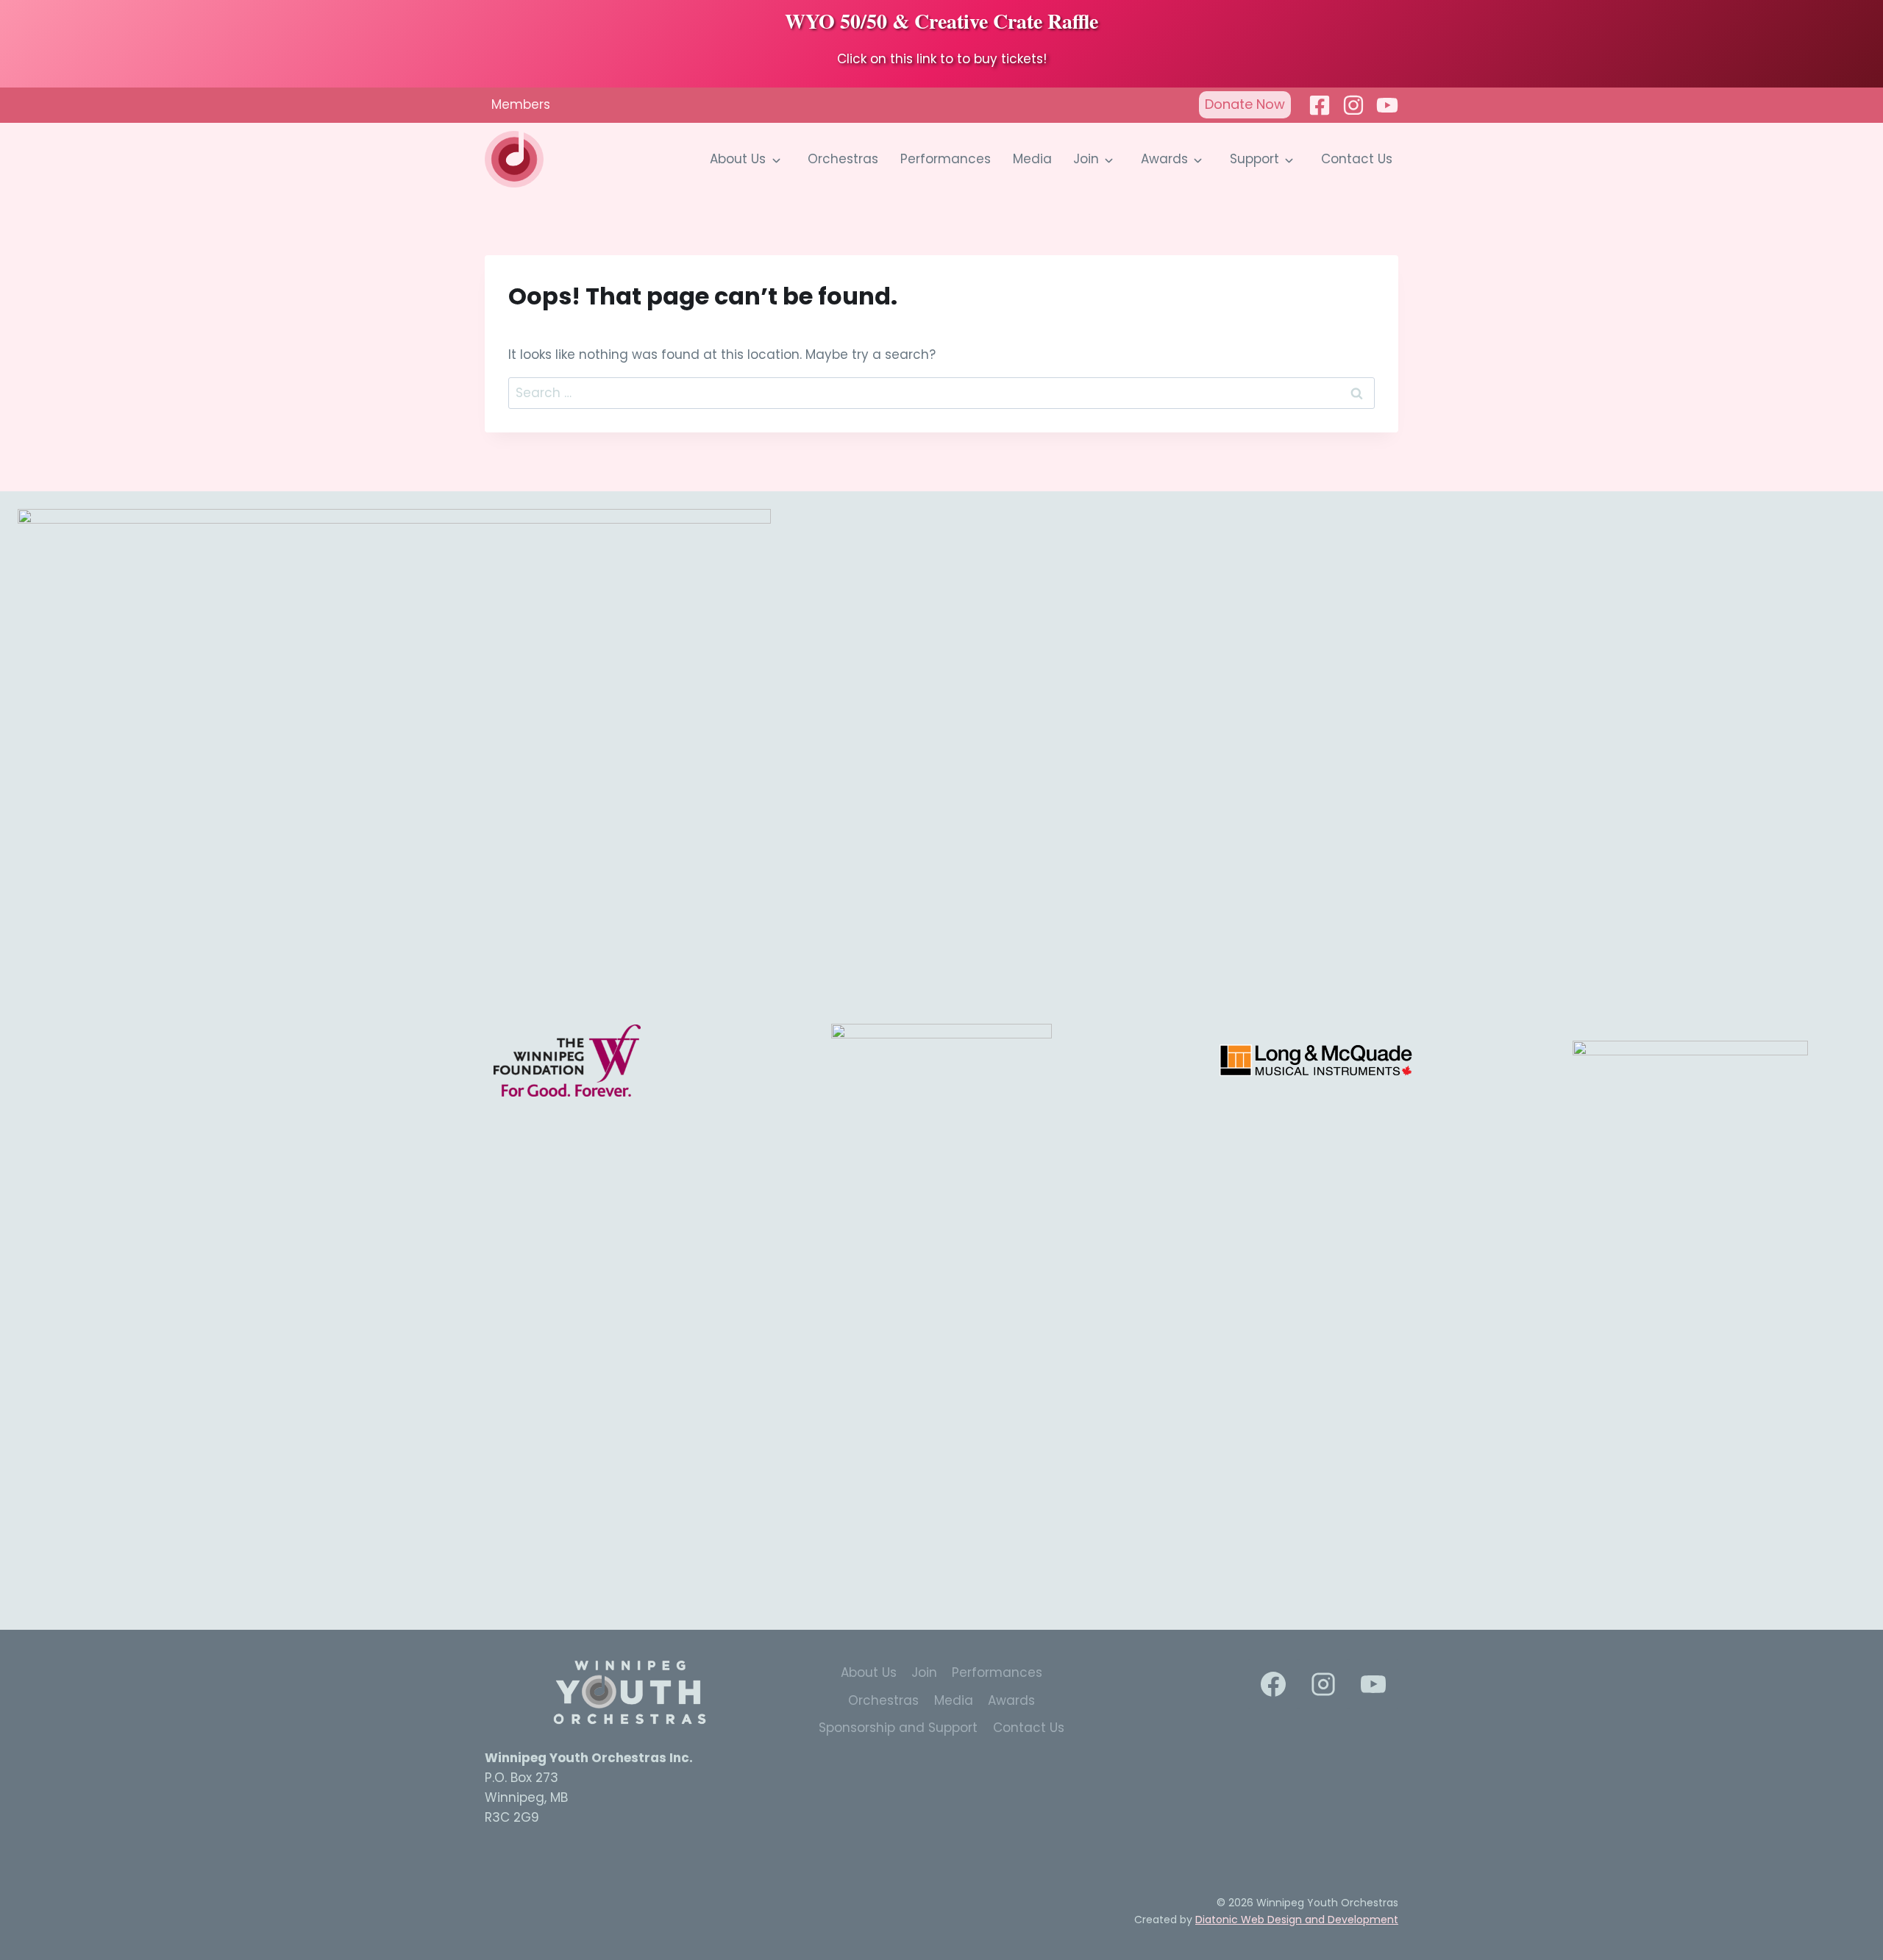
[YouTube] (1373, 1684)
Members (521, 104)
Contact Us (1357, 159)
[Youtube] (1387, 105)
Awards (1164, 159)
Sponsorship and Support (898, 1728)
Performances (946, 159)
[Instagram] (1353, 105)
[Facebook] (1320, 105)
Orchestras (843, 159)
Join (1086, 159)
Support (1254, 159)
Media (1032, 159)
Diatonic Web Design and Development (1297, 1920)
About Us (738, 159)
